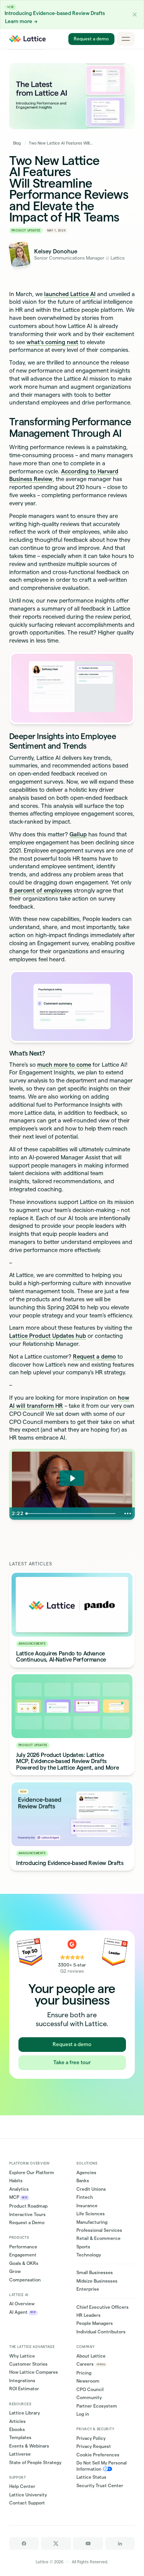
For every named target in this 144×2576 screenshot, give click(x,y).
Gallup (78, 834)
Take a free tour (72, 2062)
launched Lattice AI (70, 294)
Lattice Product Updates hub (48, 1336)
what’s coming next (52, 342)
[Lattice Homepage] (28, 39)
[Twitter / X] (56, 2544)
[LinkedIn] (120, 2544)
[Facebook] (24, 2544)
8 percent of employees (41, 891)
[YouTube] (88, 2544)
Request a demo (91, 39)
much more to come (64, 1065)
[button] (135, 14)
